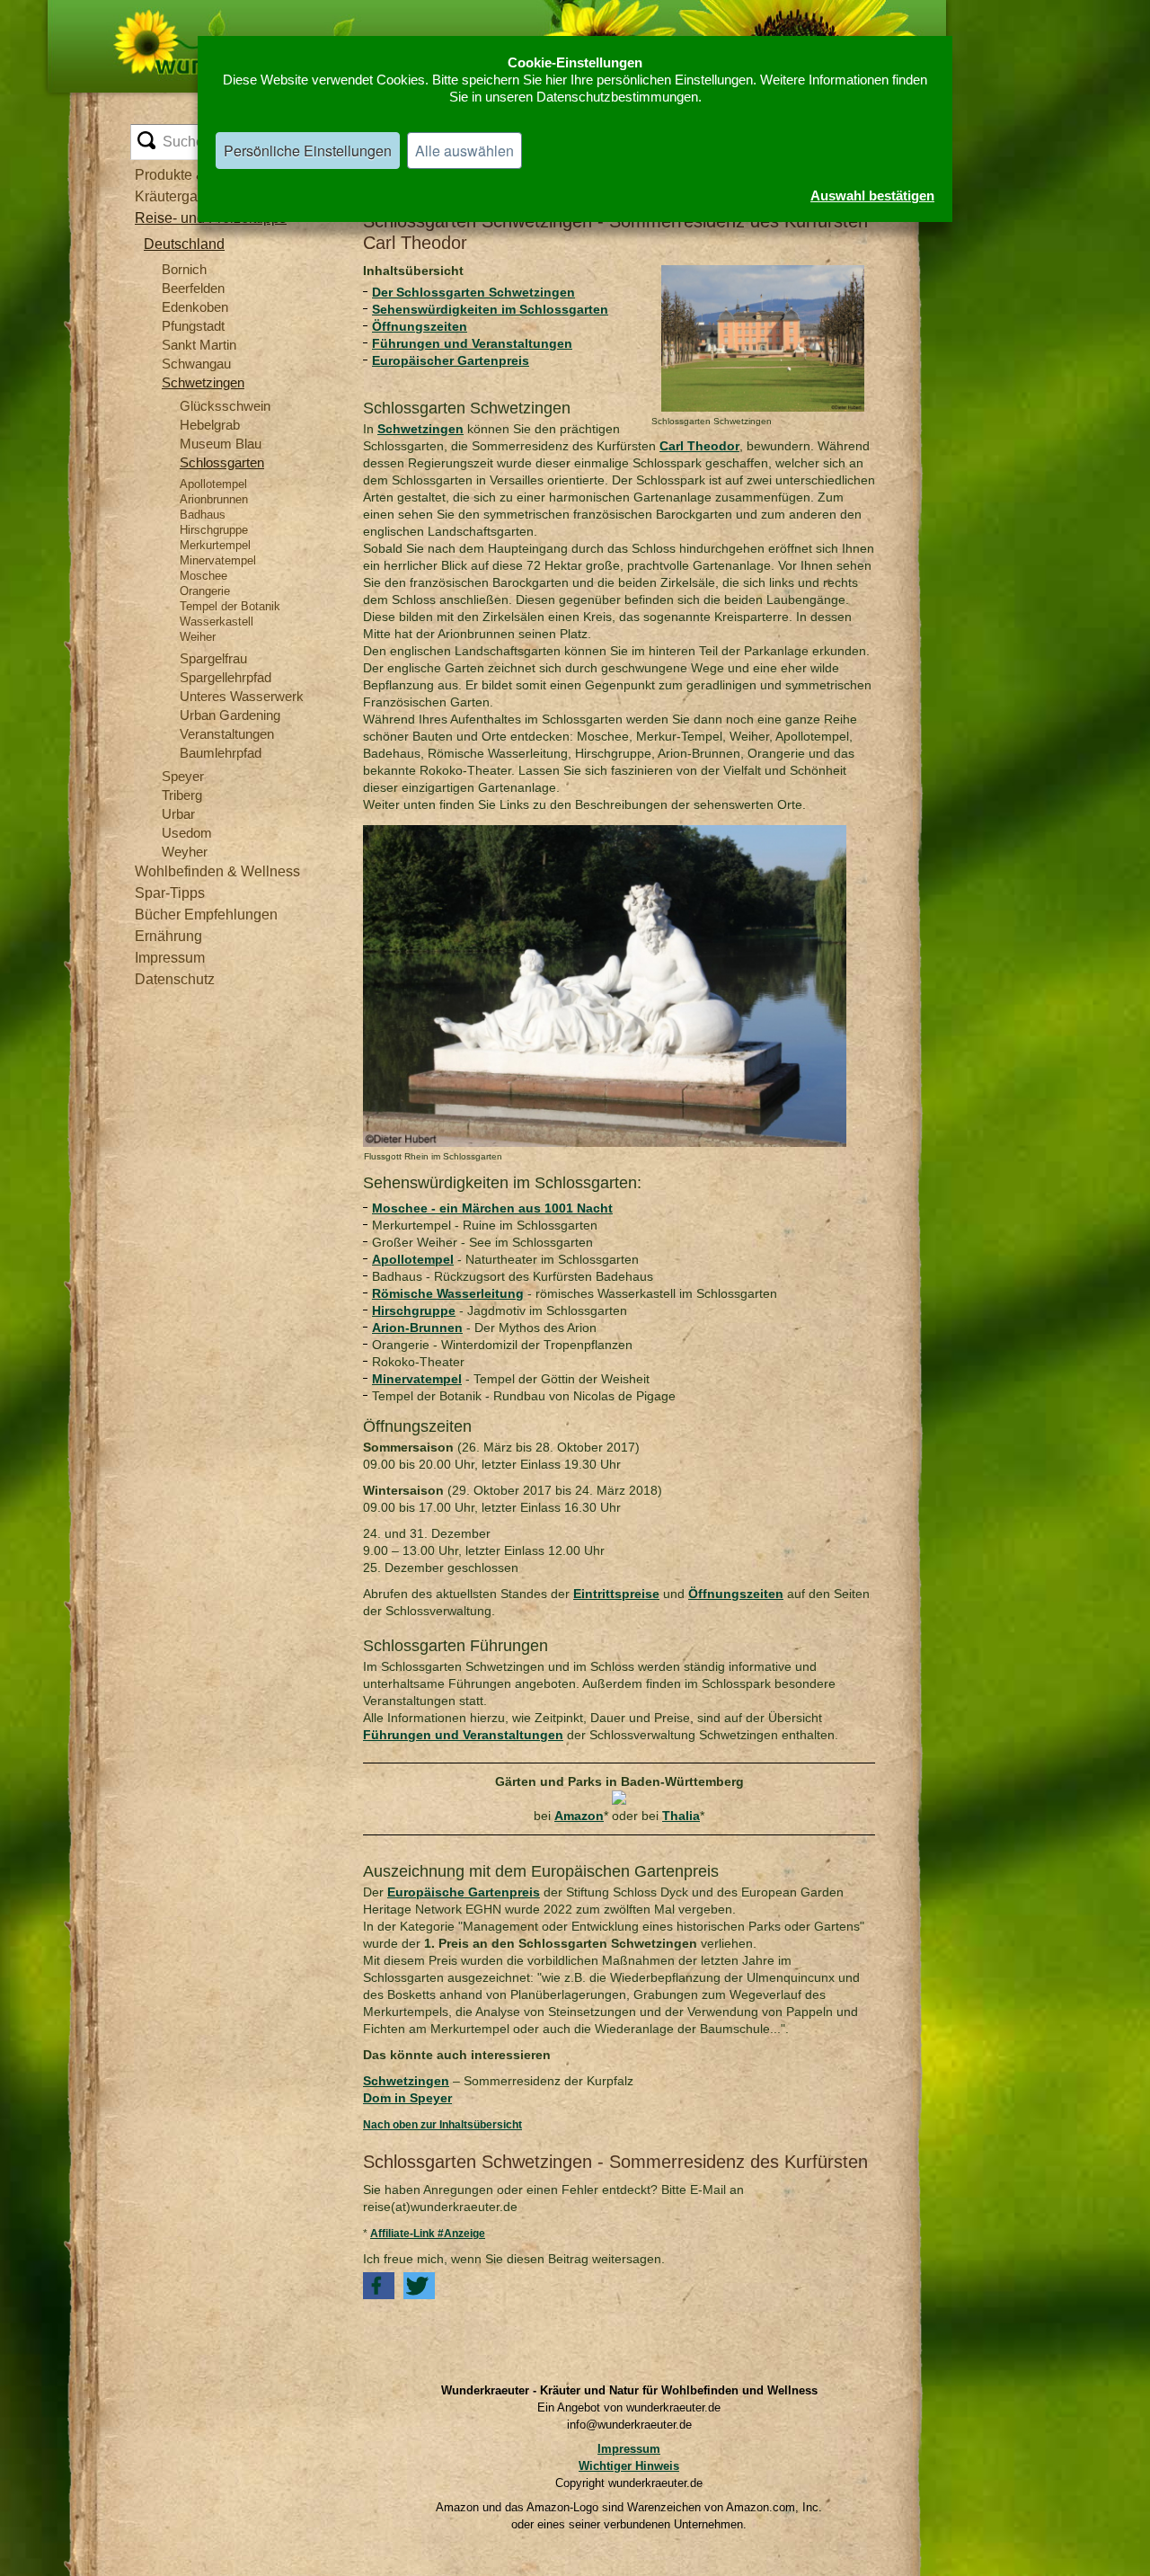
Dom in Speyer (407, 2098)
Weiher (198, 637)
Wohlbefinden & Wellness (217, 871)
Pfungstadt (193, 326)
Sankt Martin (199, 345)
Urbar (178, 814)
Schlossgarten (222, 462)
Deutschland (184, 244)
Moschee (203, 576)
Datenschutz (175, 979)
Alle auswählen (464, 151)
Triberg (182, 795)
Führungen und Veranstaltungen (472, 343)
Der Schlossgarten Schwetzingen (473, 292)
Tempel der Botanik (230, 606)
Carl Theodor (699, 446)
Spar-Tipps (170, 893)
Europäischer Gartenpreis (451, 360)
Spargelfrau (213, 658)
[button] (379, 2286)
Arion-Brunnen (417, 1328)
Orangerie (205, 591)
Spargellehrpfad (226, 677)
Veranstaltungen (227, 734)
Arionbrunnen (214, 499)
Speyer (183, 776)
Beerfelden (193, 288)
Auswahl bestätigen (872, 195)
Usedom (187, 833)
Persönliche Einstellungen (308, 151)
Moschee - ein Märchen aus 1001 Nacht (492, 1208)
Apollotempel (213, 484)
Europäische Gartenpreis (464, 1892)
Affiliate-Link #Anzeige (428, 2233)
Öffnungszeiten (420, 326)
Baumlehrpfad (221, 753)
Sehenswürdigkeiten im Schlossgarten (490, 309)
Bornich (184, 269)
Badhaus (203, 515)
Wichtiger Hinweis (629, 2466)
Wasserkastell (217, 622)
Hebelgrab (210, 425)
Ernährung (168, 936)
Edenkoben (195, 307)
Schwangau (196, 364)
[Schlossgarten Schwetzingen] (763, 271)
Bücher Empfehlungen (206, 915)
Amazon (579, 1816)
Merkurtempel (215, 545)
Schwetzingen (203, 382)
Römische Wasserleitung (448, 1293)
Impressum (170, 958)
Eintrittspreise (616, 1594)
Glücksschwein (225, 406)
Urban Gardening (230, 715)
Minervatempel (218, 560)
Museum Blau (221, 444)
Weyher (185, 852)
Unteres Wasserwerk (242, 696)
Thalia (681, 1816)
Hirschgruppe (214, 530)
